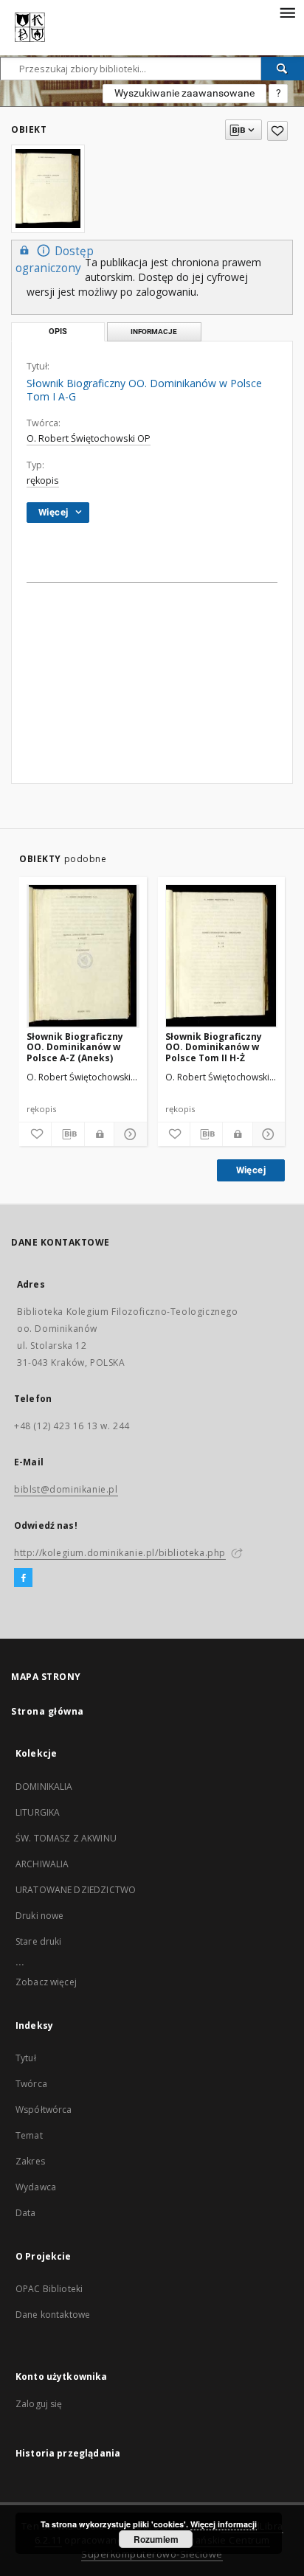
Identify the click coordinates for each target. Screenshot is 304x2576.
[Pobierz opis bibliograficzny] (68, 1134)
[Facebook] (23, 1578)
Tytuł (26, 2058)
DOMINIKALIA (44, 1787)
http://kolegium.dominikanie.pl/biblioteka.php (120, 1553)
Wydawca (36, 2187)
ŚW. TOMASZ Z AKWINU (66, 1838)
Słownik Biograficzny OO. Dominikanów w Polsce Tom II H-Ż (214, 1047)
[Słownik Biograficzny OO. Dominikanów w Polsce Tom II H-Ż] (222, 956)
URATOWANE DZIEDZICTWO (76, 1890)
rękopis (43, 480)
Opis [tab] (58, 331)
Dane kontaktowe (53, 2315)
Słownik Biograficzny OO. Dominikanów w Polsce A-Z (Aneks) (75, 1047)
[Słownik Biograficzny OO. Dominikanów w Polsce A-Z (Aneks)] (83, 956)
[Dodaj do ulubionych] (277, 131)
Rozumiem (156, 2539)
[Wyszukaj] (283, 69)
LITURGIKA (38, 1812)
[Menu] (287, 12)
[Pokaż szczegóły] (128, 1134)
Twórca (31, 2084)
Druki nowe (40, 1916)
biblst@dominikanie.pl (66, 1489)
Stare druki (39, 1941)
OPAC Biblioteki (49, 2289)
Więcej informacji (224, 2524)
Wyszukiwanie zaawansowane (184, 93)
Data (26, 2213)
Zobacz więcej (46, 1982)
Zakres (30, 2161)
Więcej (251, 1170)
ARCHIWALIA (42, 1864)
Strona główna (48, 1711)
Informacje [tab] (154, 331)
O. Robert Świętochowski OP (89, 438)
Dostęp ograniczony (55, 260)
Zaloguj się (39, 2404)
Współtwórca (44, 2110)
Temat (29, 2135)
